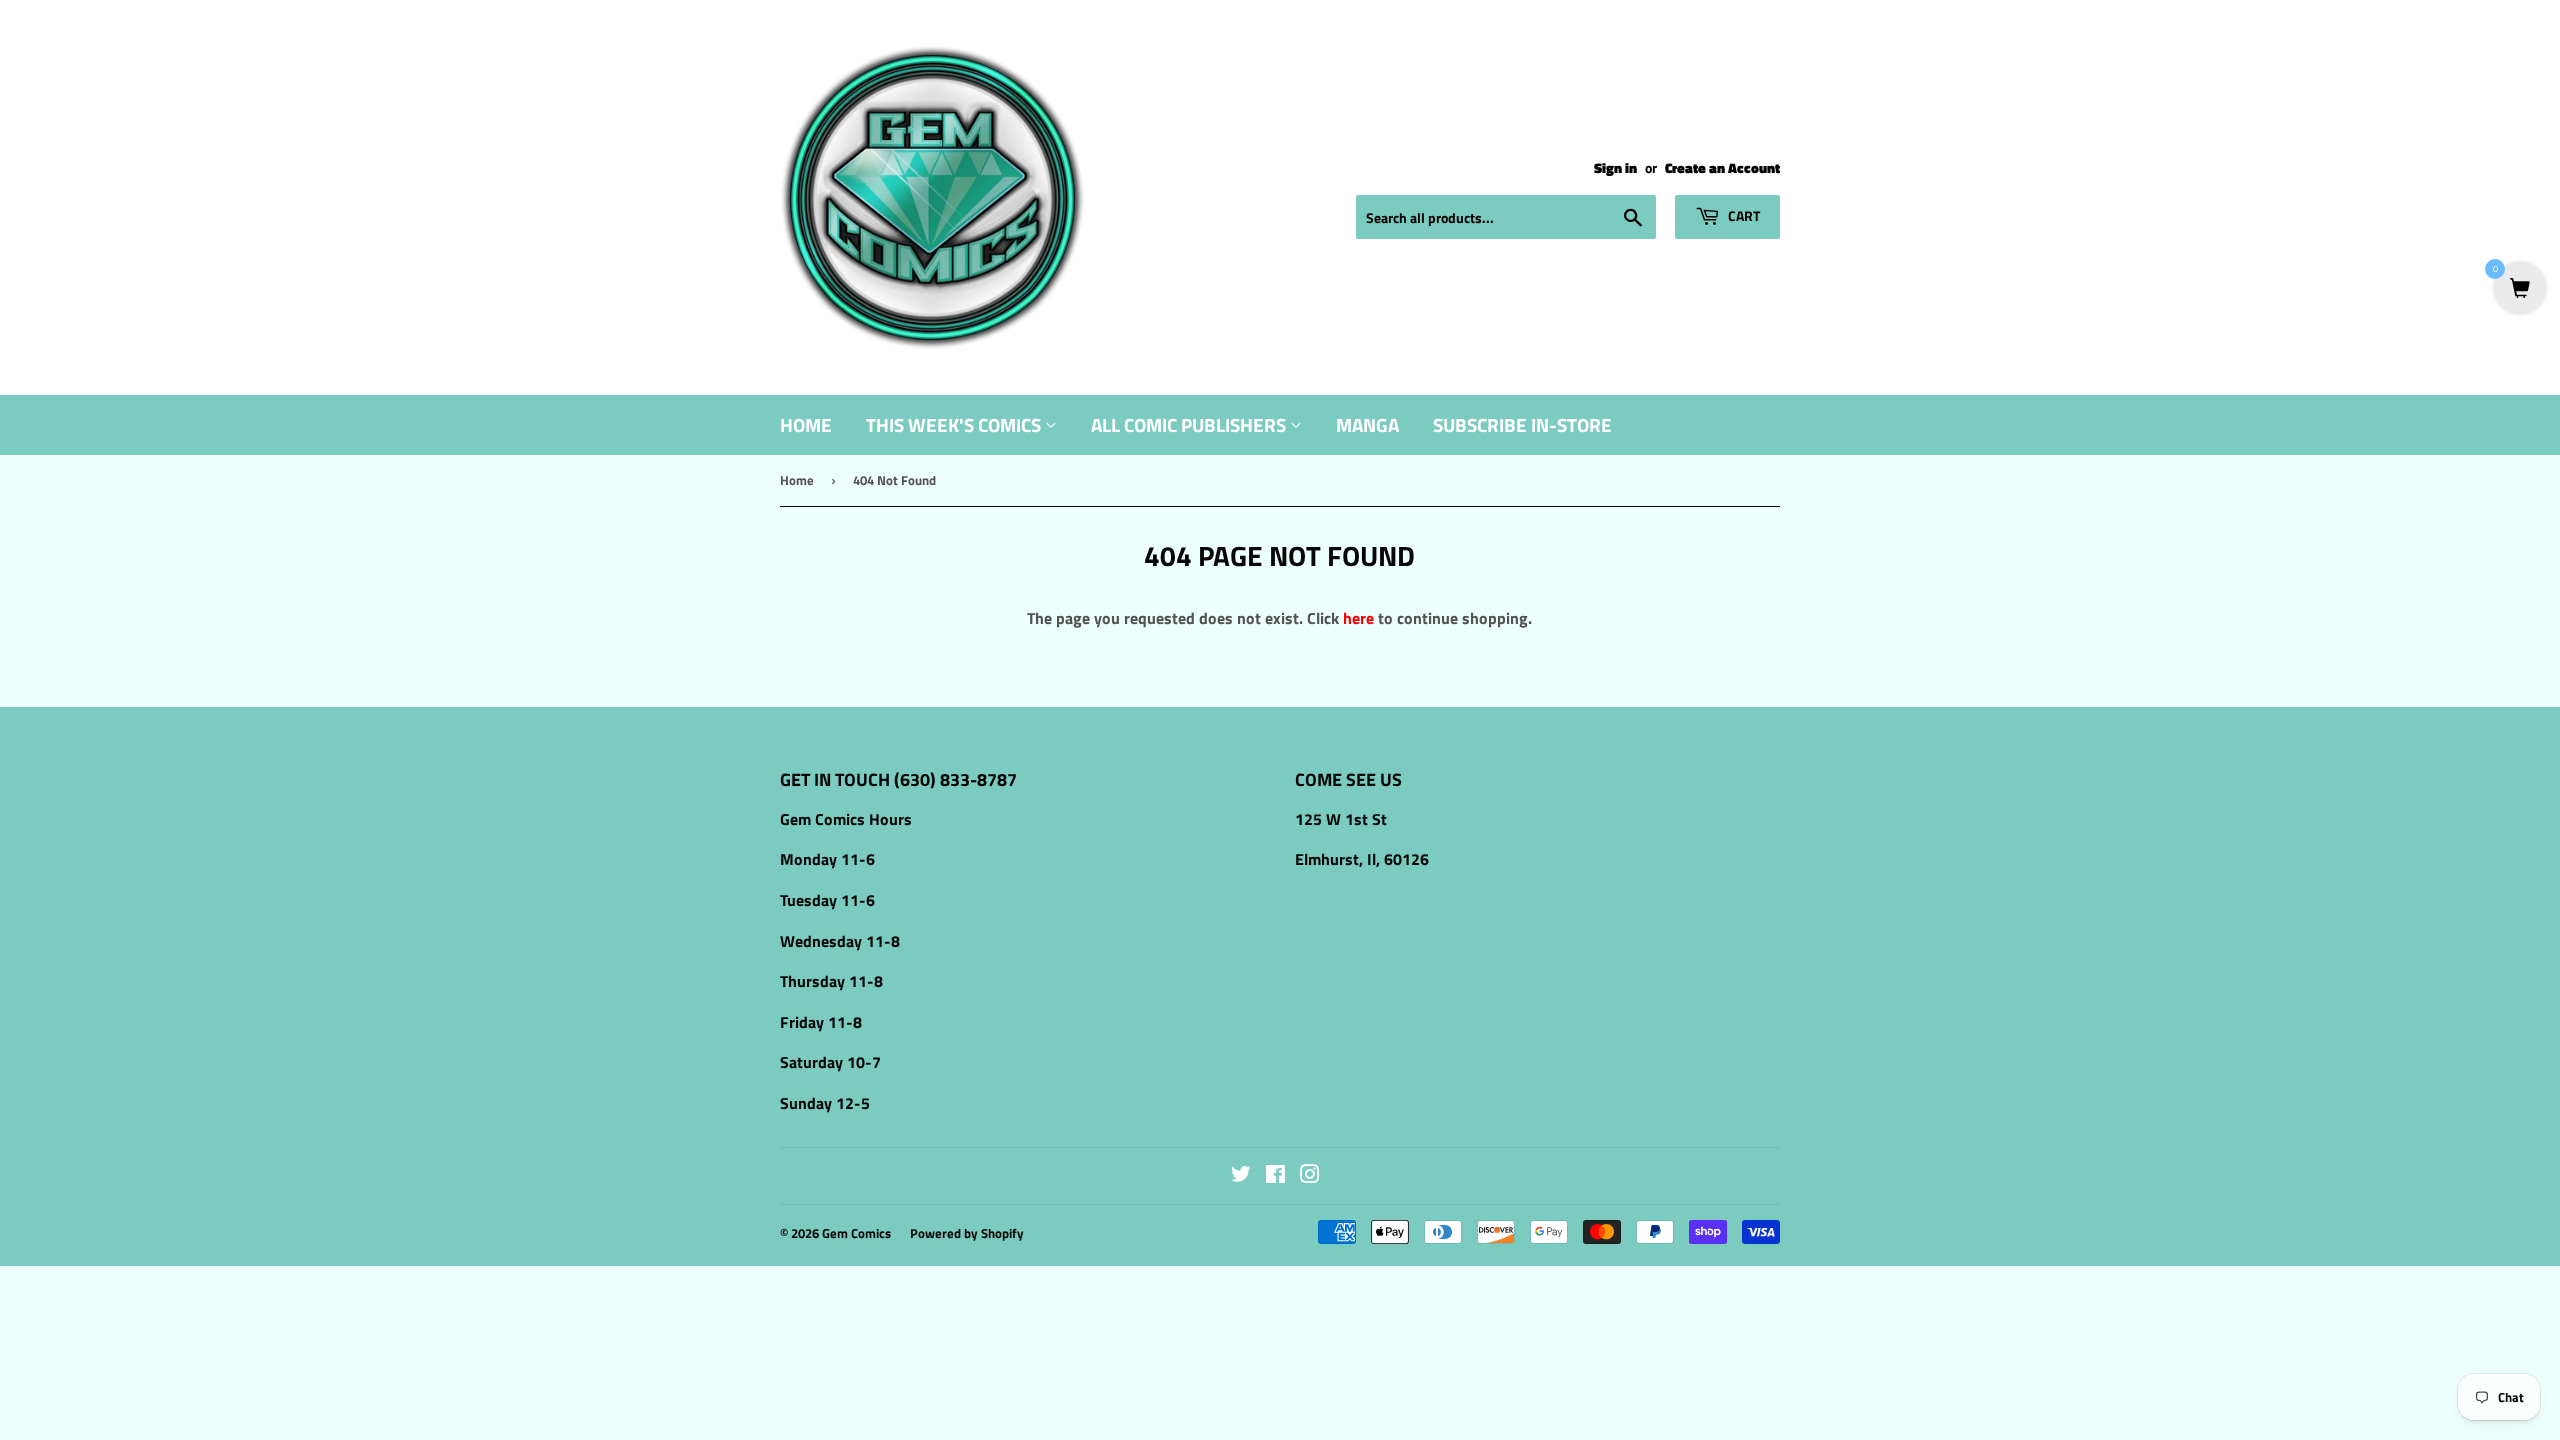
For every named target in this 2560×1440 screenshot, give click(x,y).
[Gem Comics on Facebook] (1275, 1176)
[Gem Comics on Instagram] (1310, 1176)
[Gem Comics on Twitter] (1241, 1176)
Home (806, 424)
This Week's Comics (955, 424)
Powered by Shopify (967, 1233)
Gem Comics (856, 1233)
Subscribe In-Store (1522, 424)
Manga (1367, 424)
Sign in (1615, 168)
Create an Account (1722, 168)
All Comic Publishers (1190, 424)
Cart (1742, 215)
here (1358, 618)
